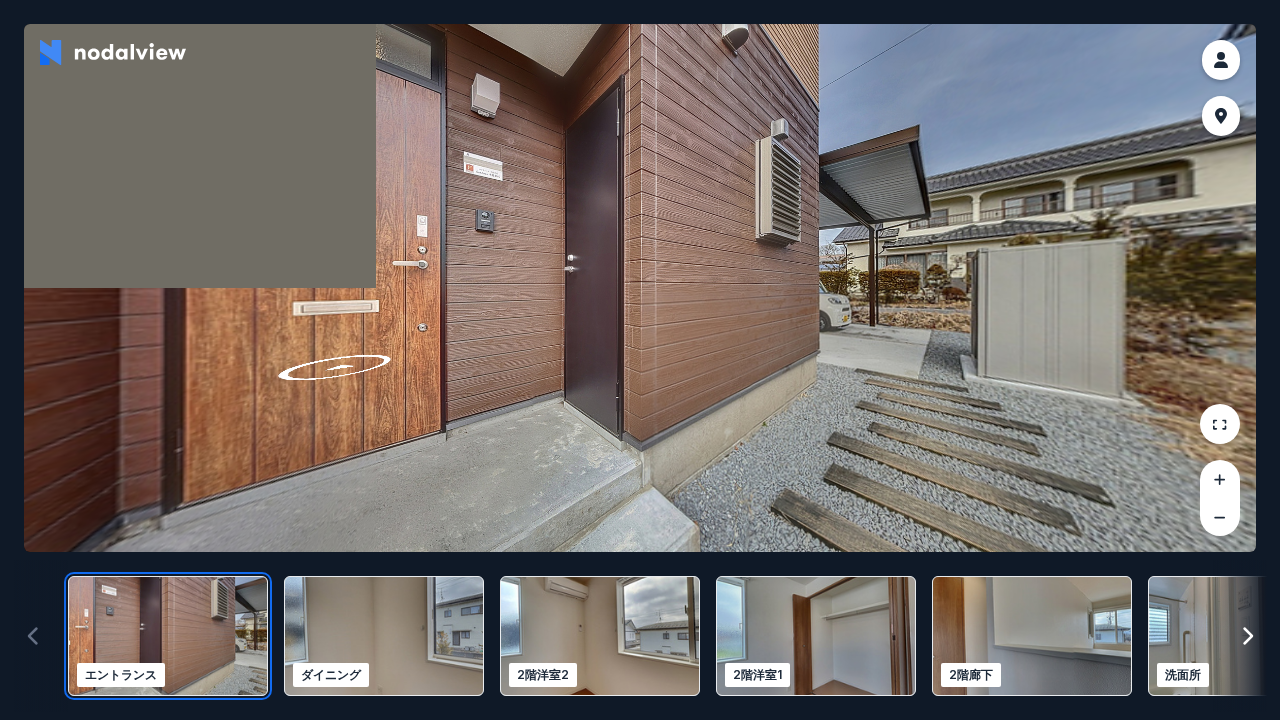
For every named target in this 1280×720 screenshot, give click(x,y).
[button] (1221, 60)
